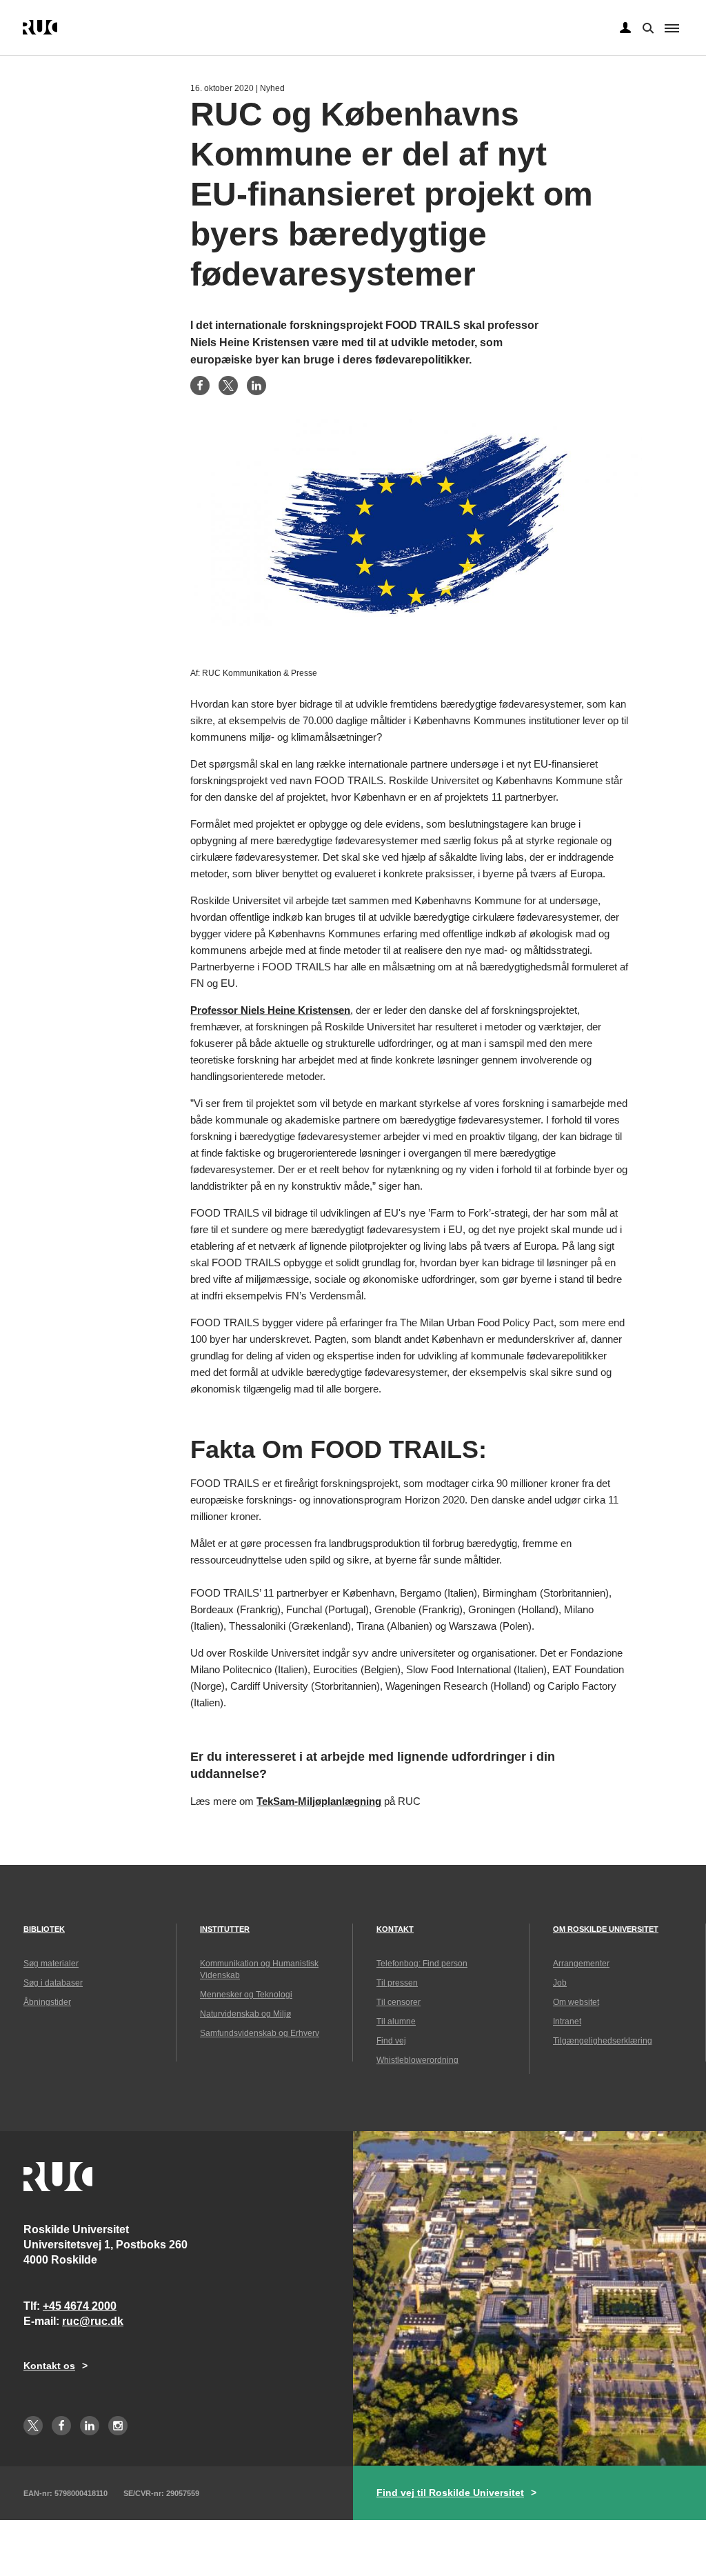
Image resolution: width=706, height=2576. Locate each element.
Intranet (567, 2021)
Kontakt (395, 1929)
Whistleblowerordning (417, 2060)
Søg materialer (51, 1964)
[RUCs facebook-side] (61, 2426)
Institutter (225, 1929)
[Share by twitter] (228, 386)
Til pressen (397, 1983)
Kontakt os (49, 2366)
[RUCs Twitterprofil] (33, 2426)
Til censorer (399, 2002)
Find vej (391, 2041)
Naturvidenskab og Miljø (245, 2014)
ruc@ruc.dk (93, 2321)
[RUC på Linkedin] (90, 2426)
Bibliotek (44, 1929)
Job (560, 1983)
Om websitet (576, 2002)
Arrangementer (581, 1964)
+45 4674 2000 (80, 2306)
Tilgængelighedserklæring (603, 2041)
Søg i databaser (53, 1983)
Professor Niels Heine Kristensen (270, 1010)
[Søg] (647, 27)
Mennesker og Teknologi (246, 1995)
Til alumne (396, 2021)
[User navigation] (625, 28)
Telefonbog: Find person (422, 1964)
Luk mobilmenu (672, 28)
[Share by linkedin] (256, 386)
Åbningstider (47, 2002)
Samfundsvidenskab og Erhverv (260, 2033)
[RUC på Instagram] (118, 2426)
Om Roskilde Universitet (606, 1929)
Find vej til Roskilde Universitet (450, 2493)
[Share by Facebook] (200, 386)
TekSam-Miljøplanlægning (319, 1801)
